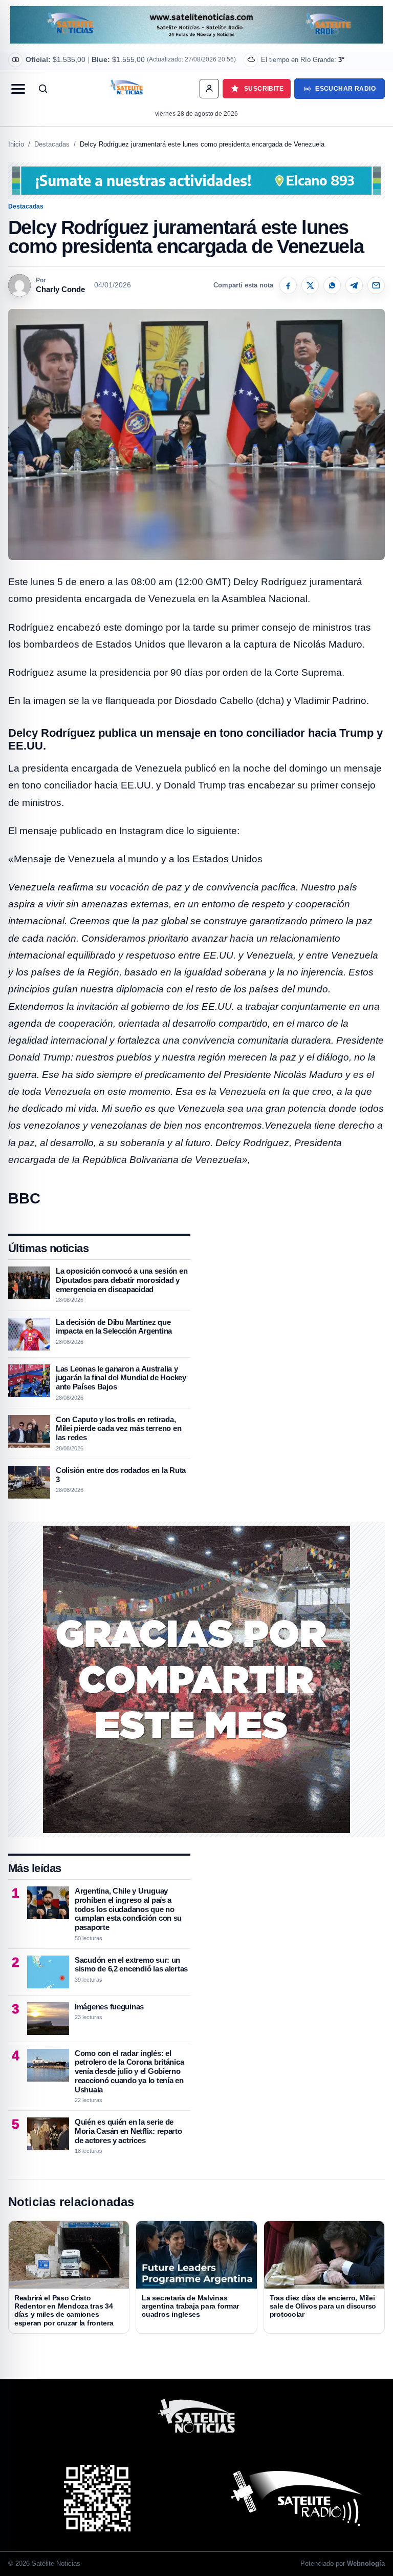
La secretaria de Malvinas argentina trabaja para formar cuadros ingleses (190, 2306)
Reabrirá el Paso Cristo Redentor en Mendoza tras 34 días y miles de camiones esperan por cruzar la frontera (64, 2310)
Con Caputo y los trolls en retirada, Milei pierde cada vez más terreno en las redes (118, 1428)
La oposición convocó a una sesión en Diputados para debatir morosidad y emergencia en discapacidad (122, 1280)
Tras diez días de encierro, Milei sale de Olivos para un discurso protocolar (323, 2306)
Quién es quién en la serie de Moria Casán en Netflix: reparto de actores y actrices (128, 2131)
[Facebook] (288, 285)
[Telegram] (354, 285)
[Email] (376, 285)
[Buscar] (43, 89)
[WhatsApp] (332, 285)
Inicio (16, 144)
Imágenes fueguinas (109, 2007)
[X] (310, 285)
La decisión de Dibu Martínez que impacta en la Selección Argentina (114, 1327)
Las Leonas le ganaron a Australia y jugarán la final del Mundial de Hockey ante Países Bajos (121, 1378)
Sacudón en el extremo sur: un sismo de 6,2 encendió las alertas (131, 1965)
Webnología (366, 2563)
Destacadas (52, 144)
